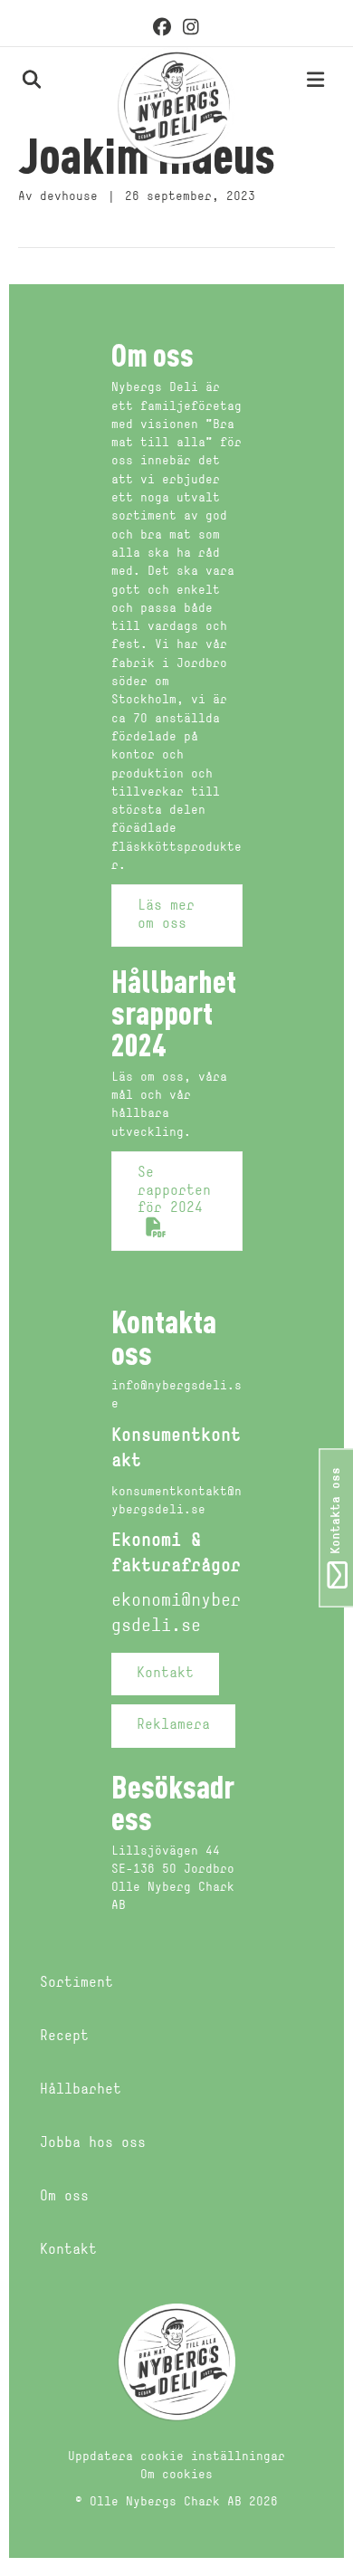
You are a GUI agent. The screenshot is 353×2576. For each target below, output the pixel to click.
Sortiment (76, 1983)
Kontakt (68, 2250)
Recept (64, 2037)
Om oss (64, 2197)
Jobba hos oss (93, 2143)
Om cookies (176, 2475)
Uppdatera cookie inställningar (176, 2457)
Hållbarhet (81, 2090)
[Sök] (11, 79)
